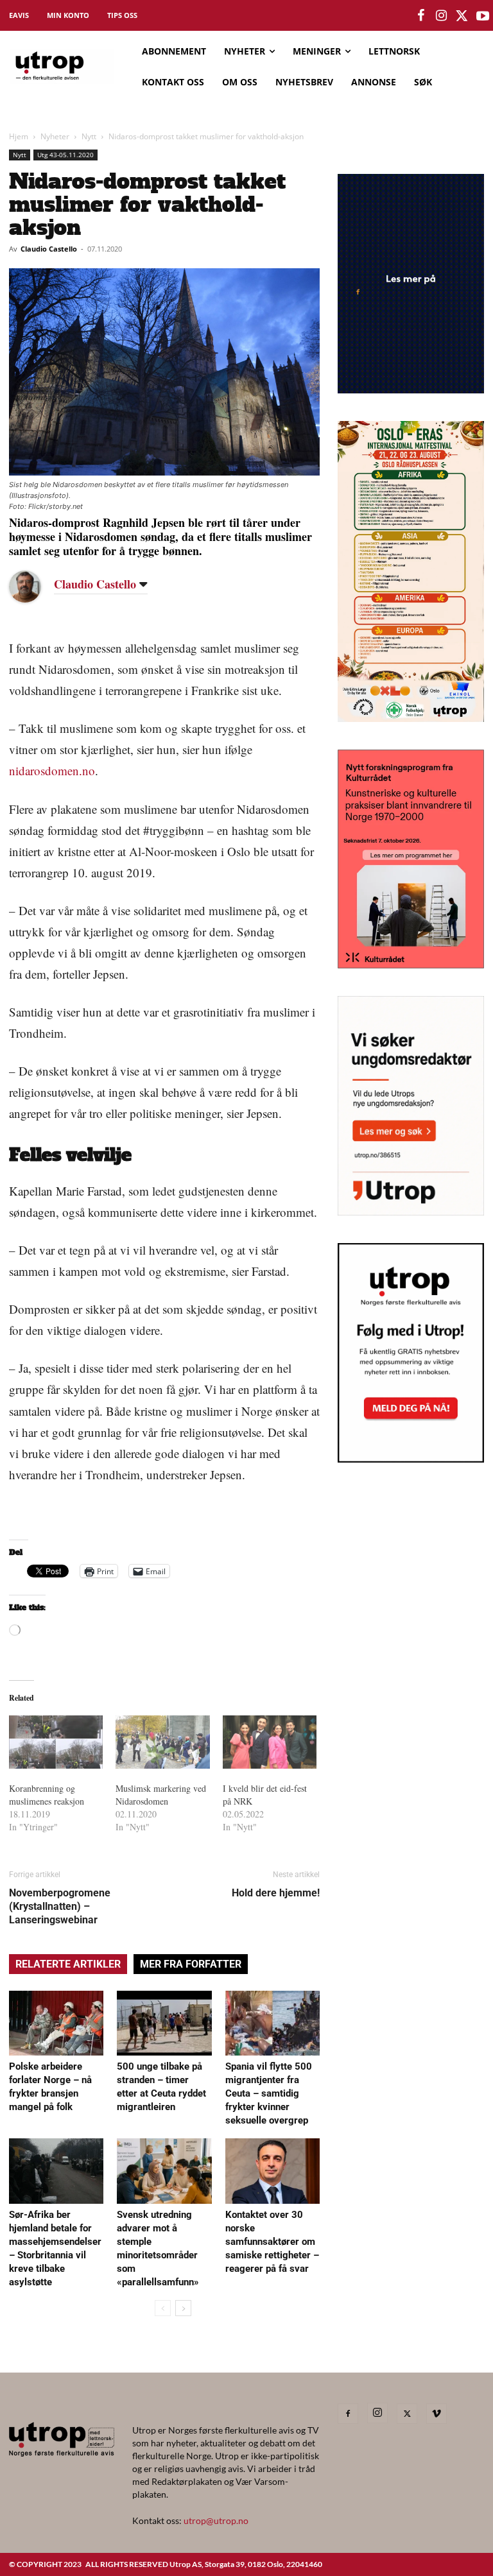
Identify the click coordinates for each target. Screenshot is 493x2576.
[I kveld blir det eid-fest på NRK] (270, 1742)
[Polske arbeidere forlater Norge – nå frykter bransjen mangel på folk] (56, 2023)
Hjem (19, 136)
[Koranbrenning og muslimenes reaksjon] (56, 1742)
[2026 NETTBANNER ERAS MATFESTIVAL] (411, 718)
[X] (407, 2414)
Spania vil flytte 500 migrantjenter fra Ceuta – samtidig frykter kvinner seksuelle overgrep (269, 2093)
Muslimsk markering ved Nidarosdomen (161, 1795)
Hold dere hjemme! (276, 1893)
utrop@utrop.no (216, 2520)
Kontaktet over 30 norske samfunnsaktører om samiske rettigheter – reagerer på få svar (272, 2242)
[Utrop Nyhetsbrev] (411, 1459)
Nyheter (55, 136)
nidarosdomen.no (52, 770)
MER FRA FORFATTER (191, 1964)
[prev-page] (163, 2308)
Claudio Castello (49, 249)
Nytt (89, 136)
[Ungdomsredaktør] (411, 1211)
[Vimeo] (437, 2414)
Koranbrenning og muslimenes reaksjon (47, 1795)
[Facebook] (348, 2414)
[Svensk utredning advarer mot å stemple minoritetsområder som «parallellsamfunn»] (164, 2171)
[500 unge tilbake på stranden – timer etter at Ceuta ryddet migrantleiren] (164, 2023)
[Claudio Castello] (35, 587)
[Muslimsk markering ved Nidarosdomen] (162, 1742)
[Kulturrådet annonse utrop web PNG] (411, 964)
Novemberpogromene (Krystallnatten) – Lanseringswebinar (60, 1906)
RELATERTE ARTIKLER (68, 1964)
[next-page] (183, 2308)
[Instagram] (377, 2413)
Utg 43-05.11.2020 (65, 155)
